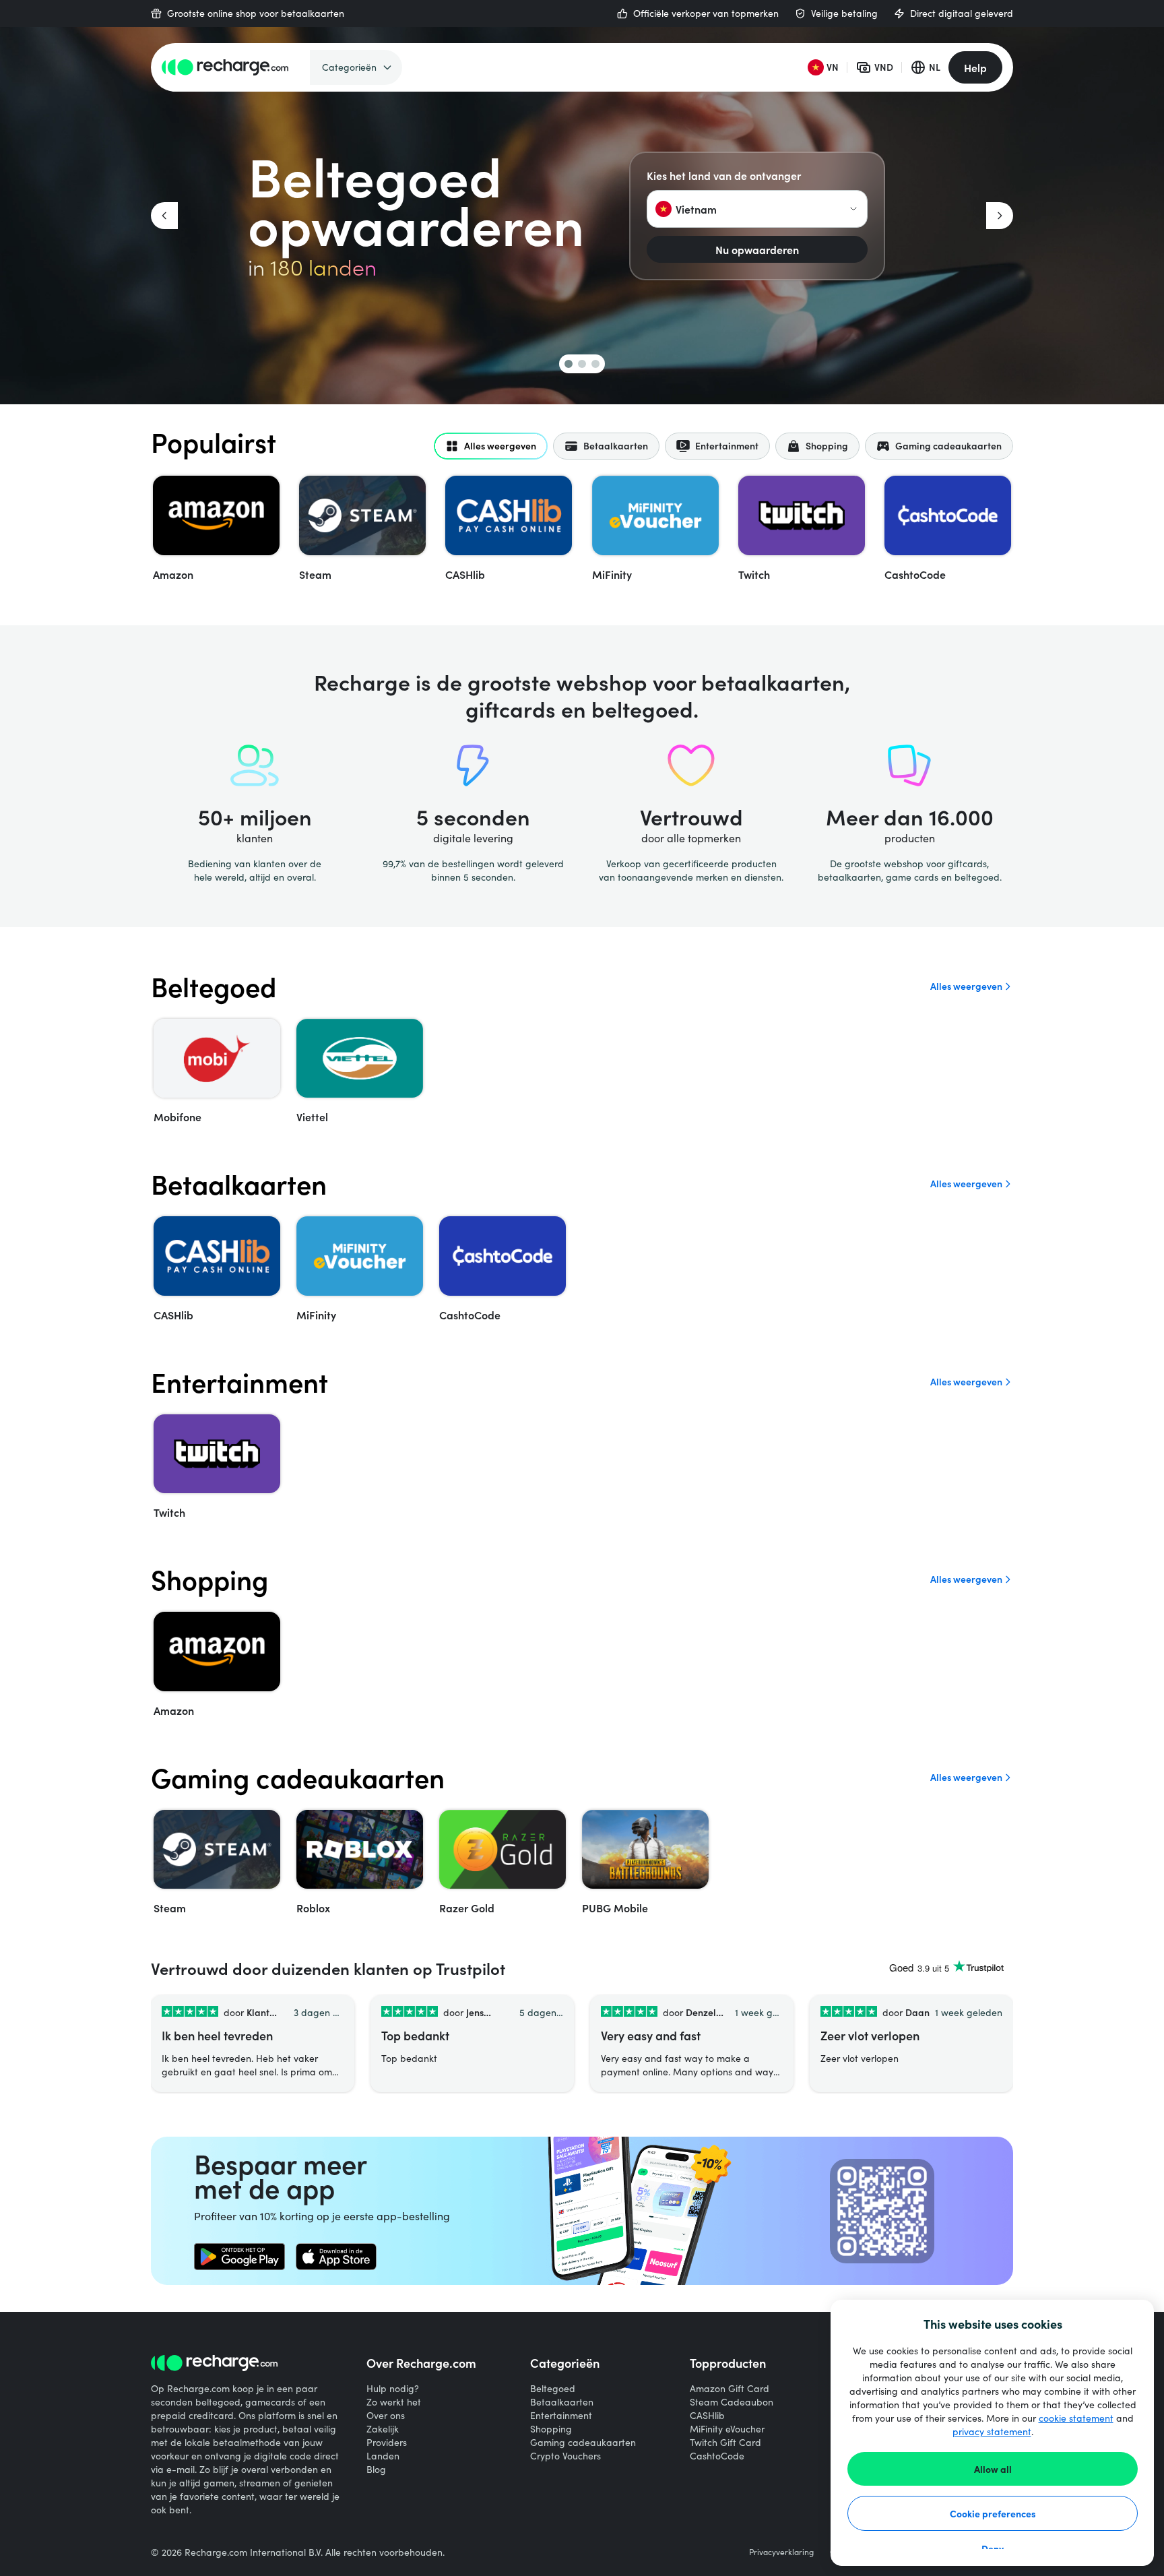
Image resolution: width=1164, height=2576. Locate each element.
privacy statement (992, 2431)
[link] (239, 2257)
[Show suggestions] (853, 209)
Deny (993, 2548)
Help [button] (975, 67)
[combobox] (757, 209)
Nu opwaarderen (757, 249)
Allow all (993, 2469)
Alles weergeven (966, 986)
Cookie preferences (993, 2513)
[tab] (491, 446)
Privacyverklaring (781, 2552)
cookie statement (1076, 2418)
